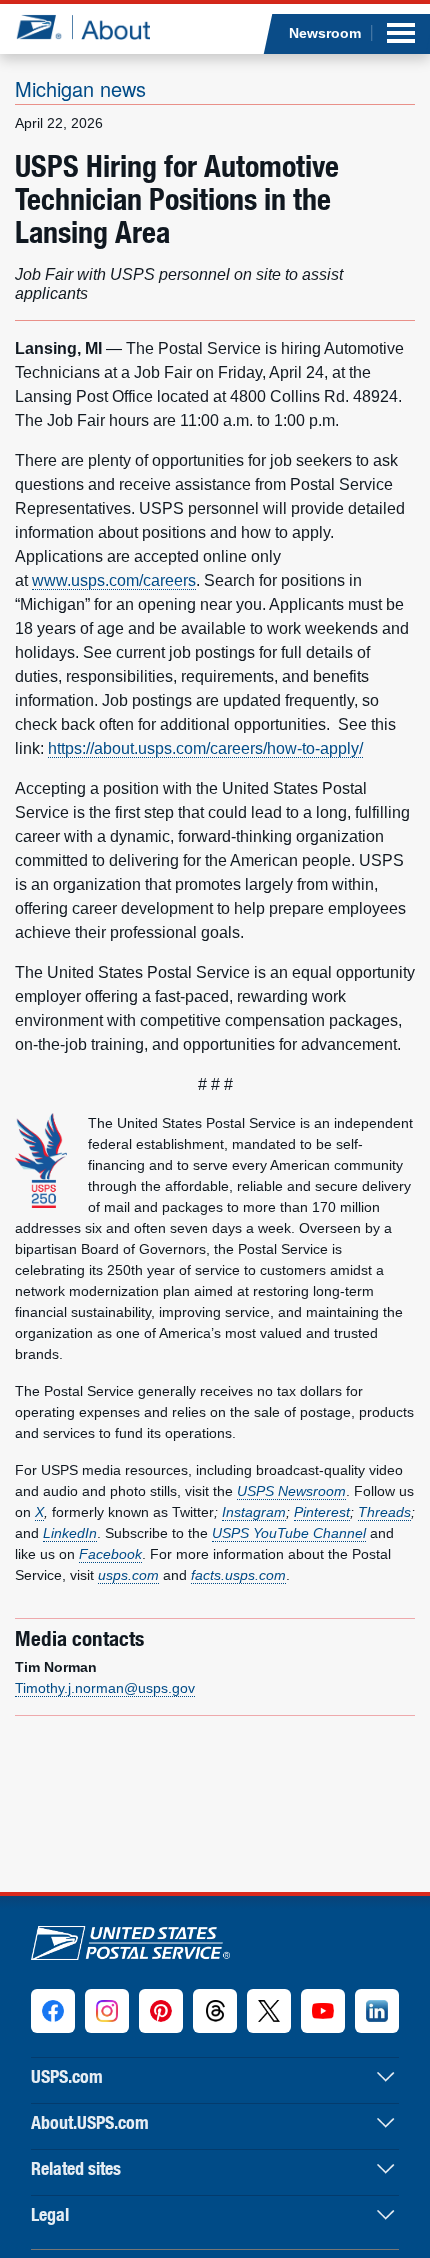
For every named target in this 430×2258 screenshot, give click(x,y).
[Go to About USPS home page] (130, 1938)
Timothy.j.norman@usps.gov (105, 1688)
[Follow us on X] (269, 2011)
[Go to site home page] (82, 27)
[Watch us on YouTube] (323, 2011)
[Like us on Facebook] (53, 2011)
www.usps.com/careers (114, 580)
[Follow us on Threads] (215, 2011)
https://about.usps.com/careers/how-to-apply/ (205, 748)
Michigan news (80, 88)
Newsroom (325, 33)
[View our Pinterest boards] (161, 2011)
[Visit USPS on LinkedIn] (377, 2011)
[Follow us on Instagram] (107, 2011)
